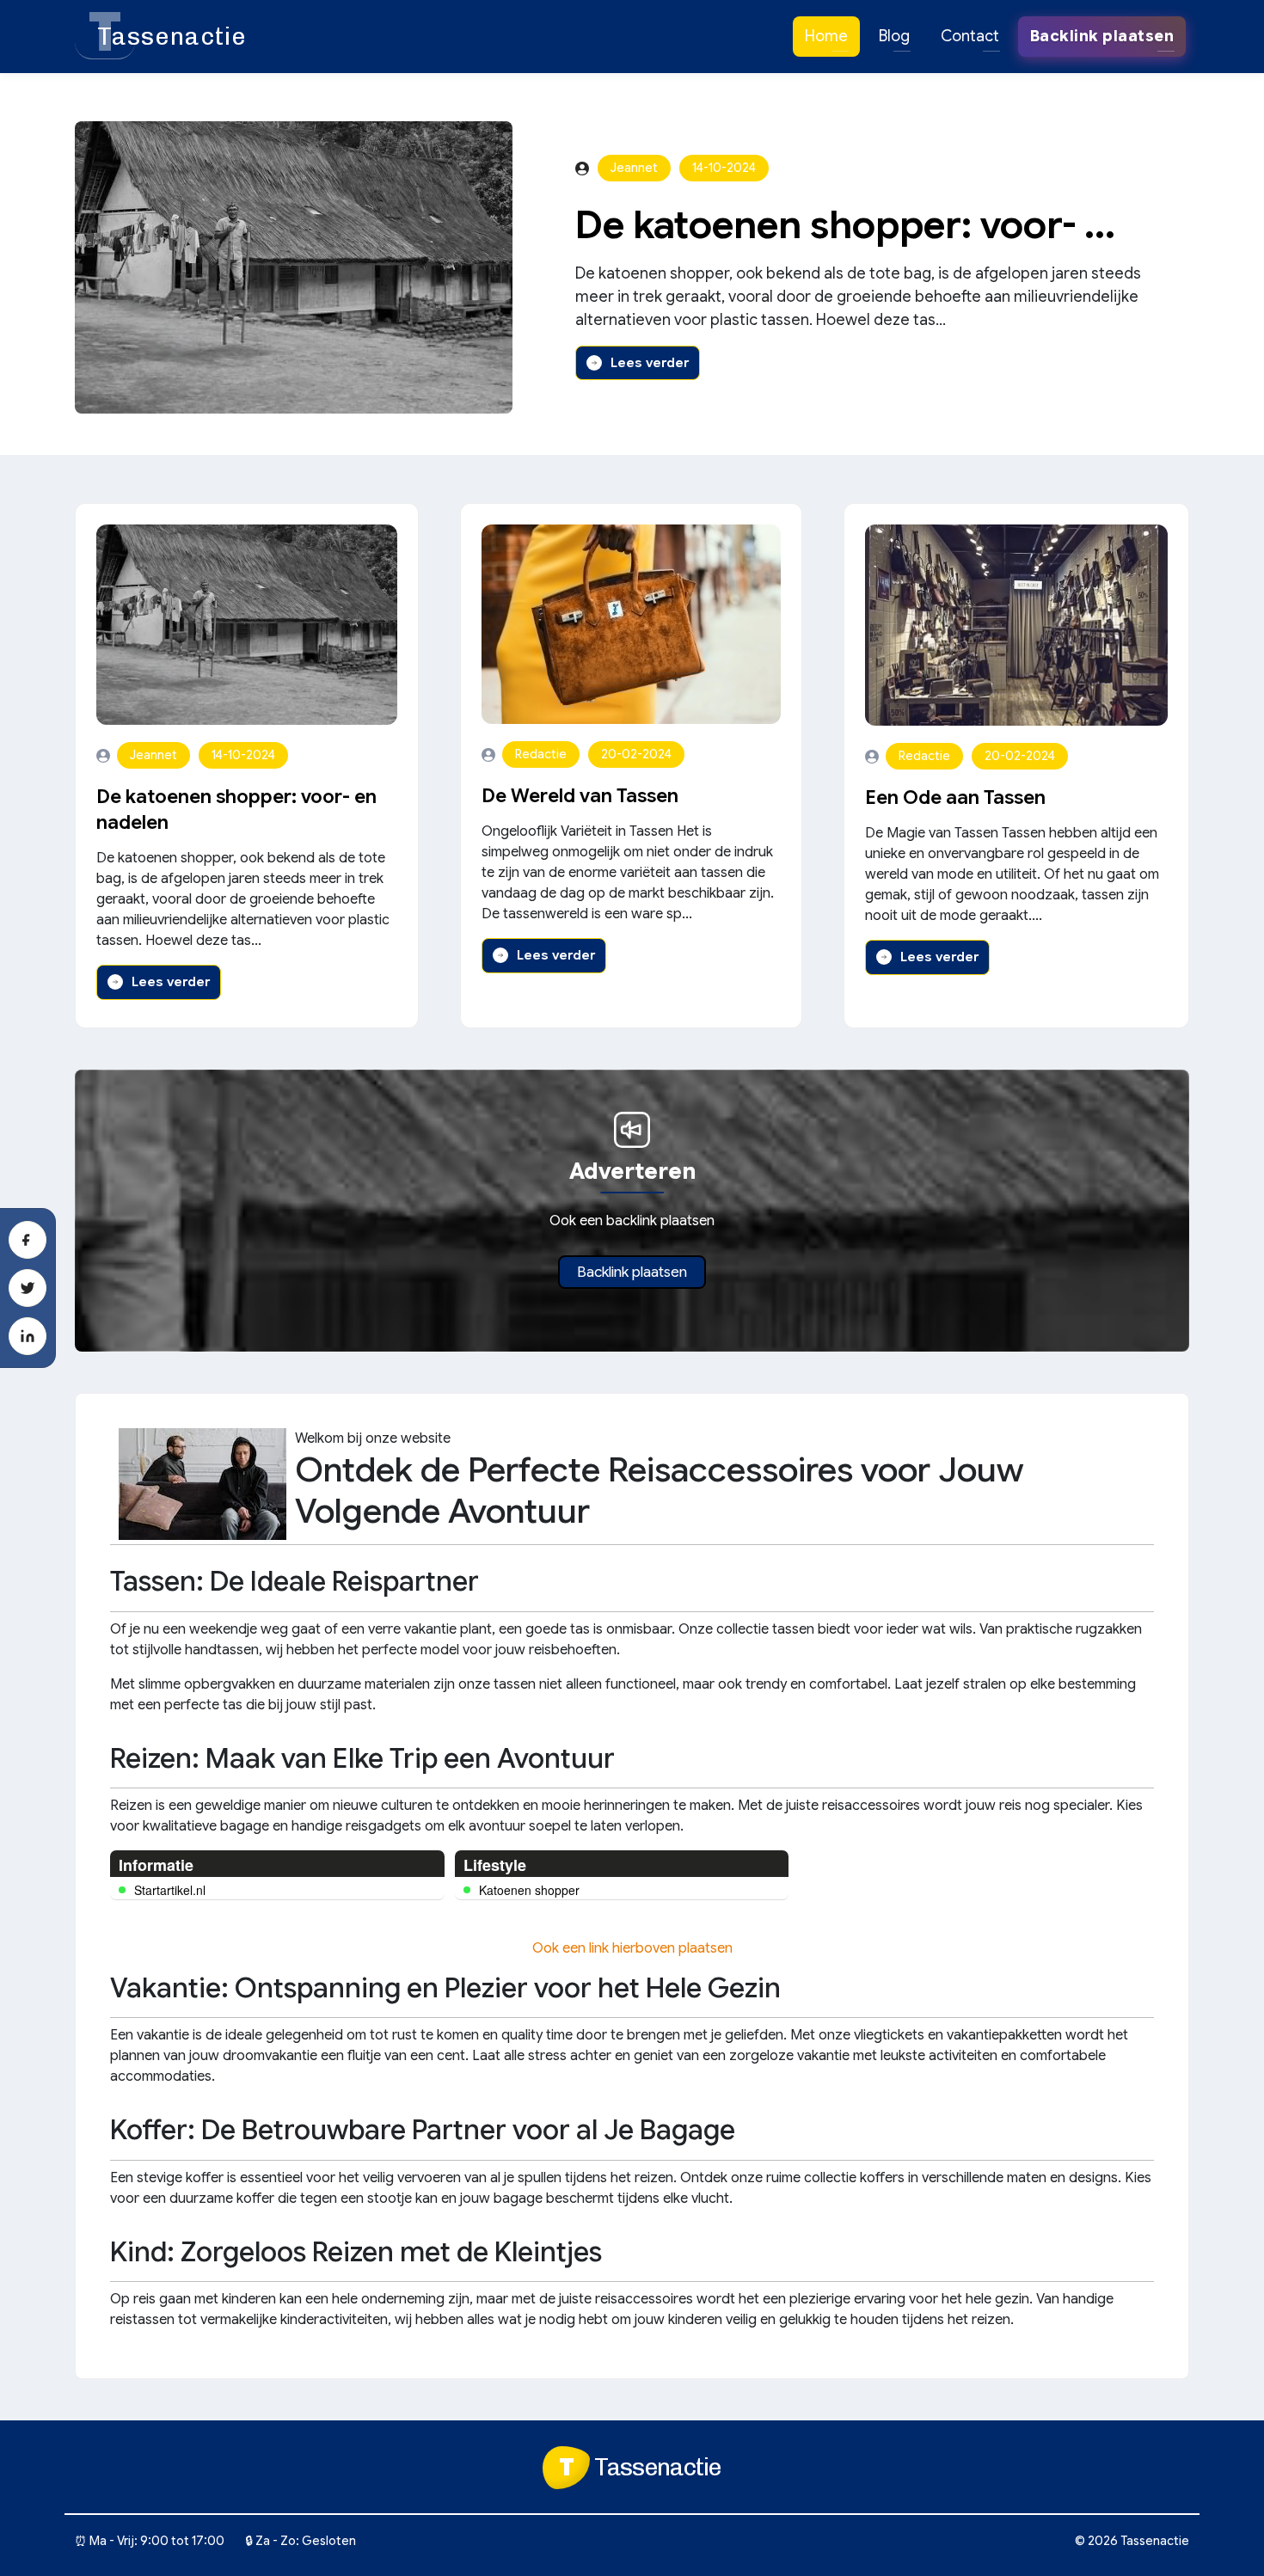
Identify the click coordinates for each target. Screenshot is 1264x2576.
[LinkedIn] (28, 1336)
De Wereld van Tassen (580, 796)
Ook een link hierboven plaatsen (632, 1948)
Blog (894, 36)
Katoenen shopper (529, 1890)
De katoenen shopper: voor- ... (845, 225)
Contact (970, 36)
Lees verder (650, 363)
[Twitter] (28, 1288)
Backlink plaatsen (632, 1272)
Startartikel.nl (170, 1890)
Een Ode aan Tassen (955, 797)
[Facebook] (28, 1240)
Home (826, 36)
